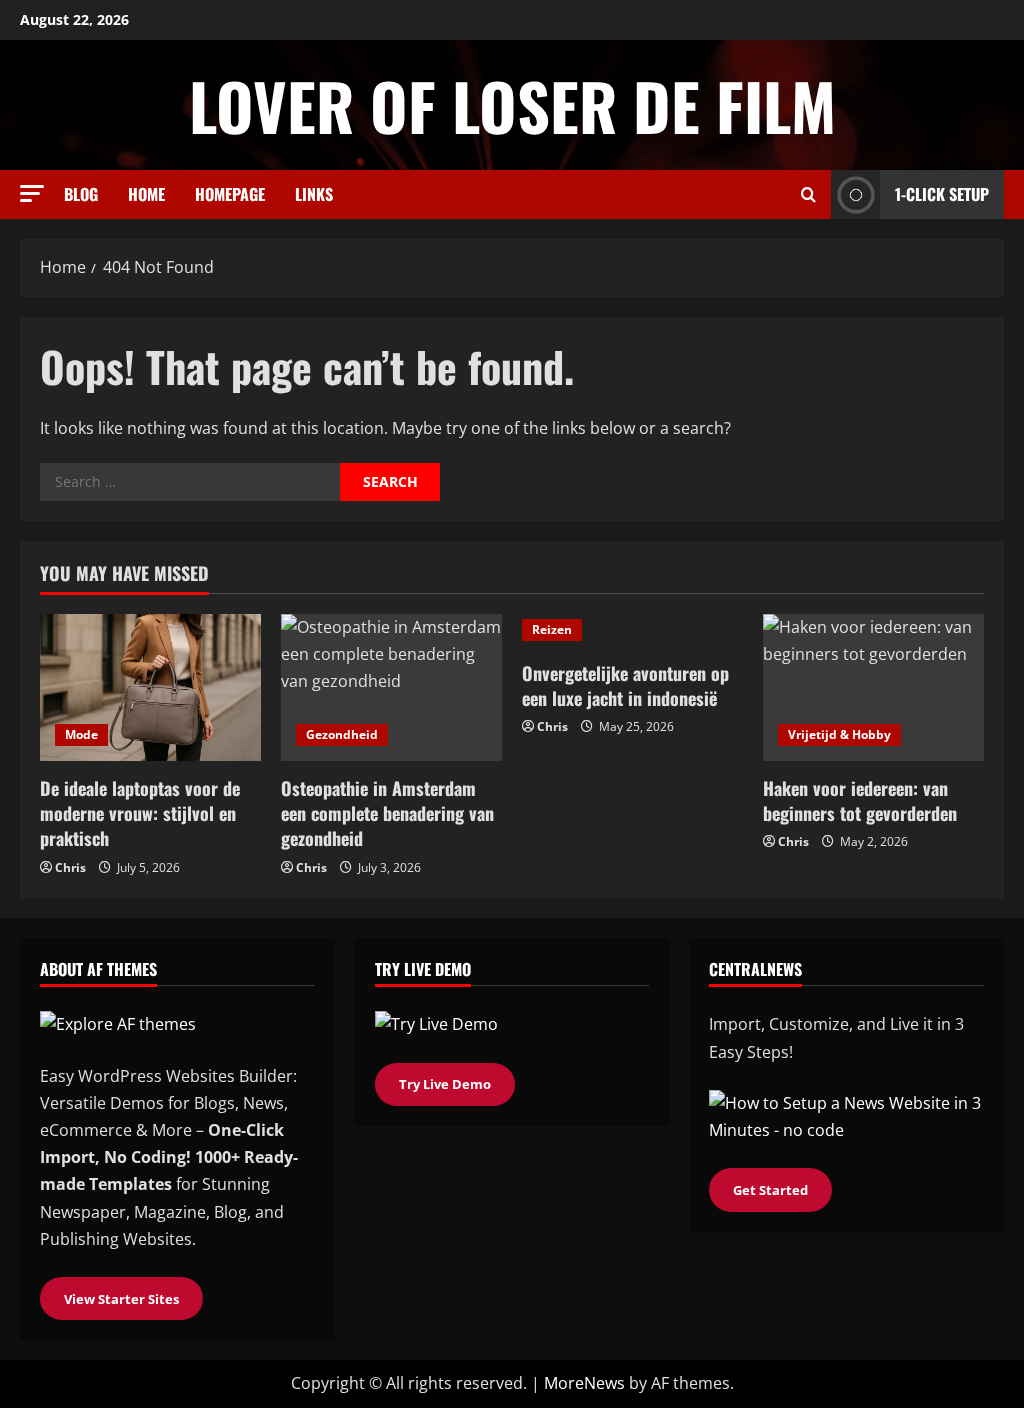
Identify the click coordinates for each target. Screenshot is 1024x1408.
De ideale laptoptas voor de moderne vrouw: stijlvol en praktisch (140, 813)
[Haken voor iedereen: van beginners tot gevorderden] (873, 687)
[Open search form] (808, 194)
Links (314, 194)
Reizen (552, 629)
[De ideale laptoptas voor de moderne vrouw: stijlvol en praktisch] (150, 687)
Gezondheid (342, 734)
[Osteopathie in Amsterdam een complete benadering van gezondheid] (391, 687)
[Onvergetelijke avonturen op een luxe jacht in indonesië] (632, 630)
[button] (32, 193)
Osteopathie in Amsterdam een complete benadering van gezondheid (387, 813)
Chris (70, 867)
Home (146, 194)
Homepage (230, 194)
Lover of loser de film (512, 105)
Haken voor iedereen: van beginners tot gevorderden (860, 800)
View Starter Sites (121, 1299)
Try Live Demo (445, 1084)
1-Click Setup (942, 194)
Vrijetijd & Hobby (839, 734)
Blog (81, 194)
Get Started (770, 1190)
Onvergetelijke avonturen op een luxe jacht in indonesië (625, 685)
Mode (81, 734)
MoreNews (584, 1383)
